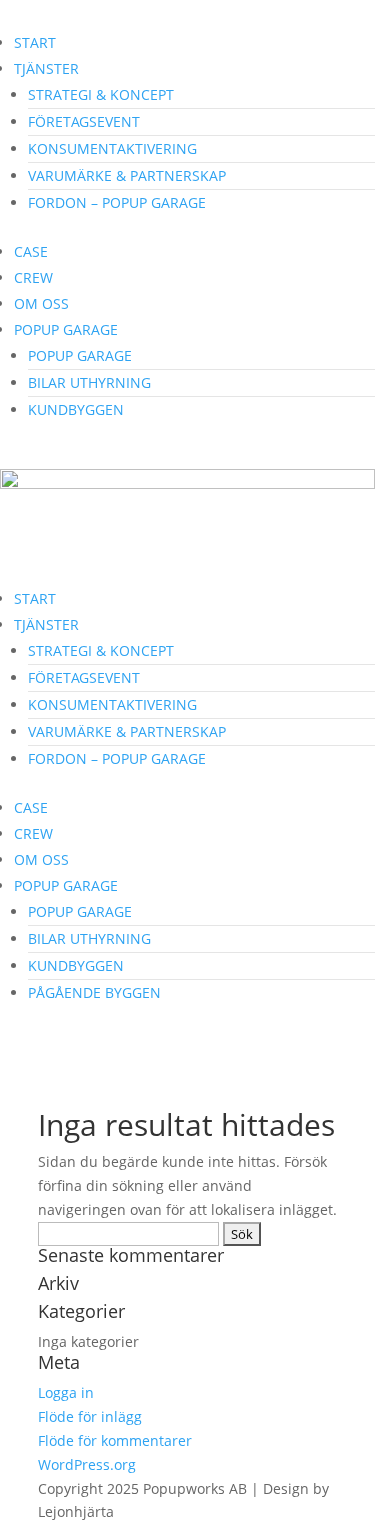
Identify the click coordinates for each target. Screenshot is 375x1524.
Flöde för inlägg (90, 1416)
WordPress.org (87, 1464)
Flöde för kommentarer (115, 1440)
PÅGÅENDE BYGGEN (94, 992)
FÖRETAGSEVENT (84, 121)
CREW (33, 277)
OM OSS (41, 303)
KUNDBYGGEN (76, 409)
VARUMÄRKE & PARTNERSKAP (127, 175)
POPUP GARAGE (66, 329)
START (35, 42)
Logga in (66, 1392)
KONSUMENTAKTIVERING (112, 148)
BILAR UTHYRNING (89, 382)
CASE (31, 251)
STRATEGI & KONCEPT (101, 94)
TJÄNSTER (46, 68)
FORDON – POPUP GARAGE (117, 202)
